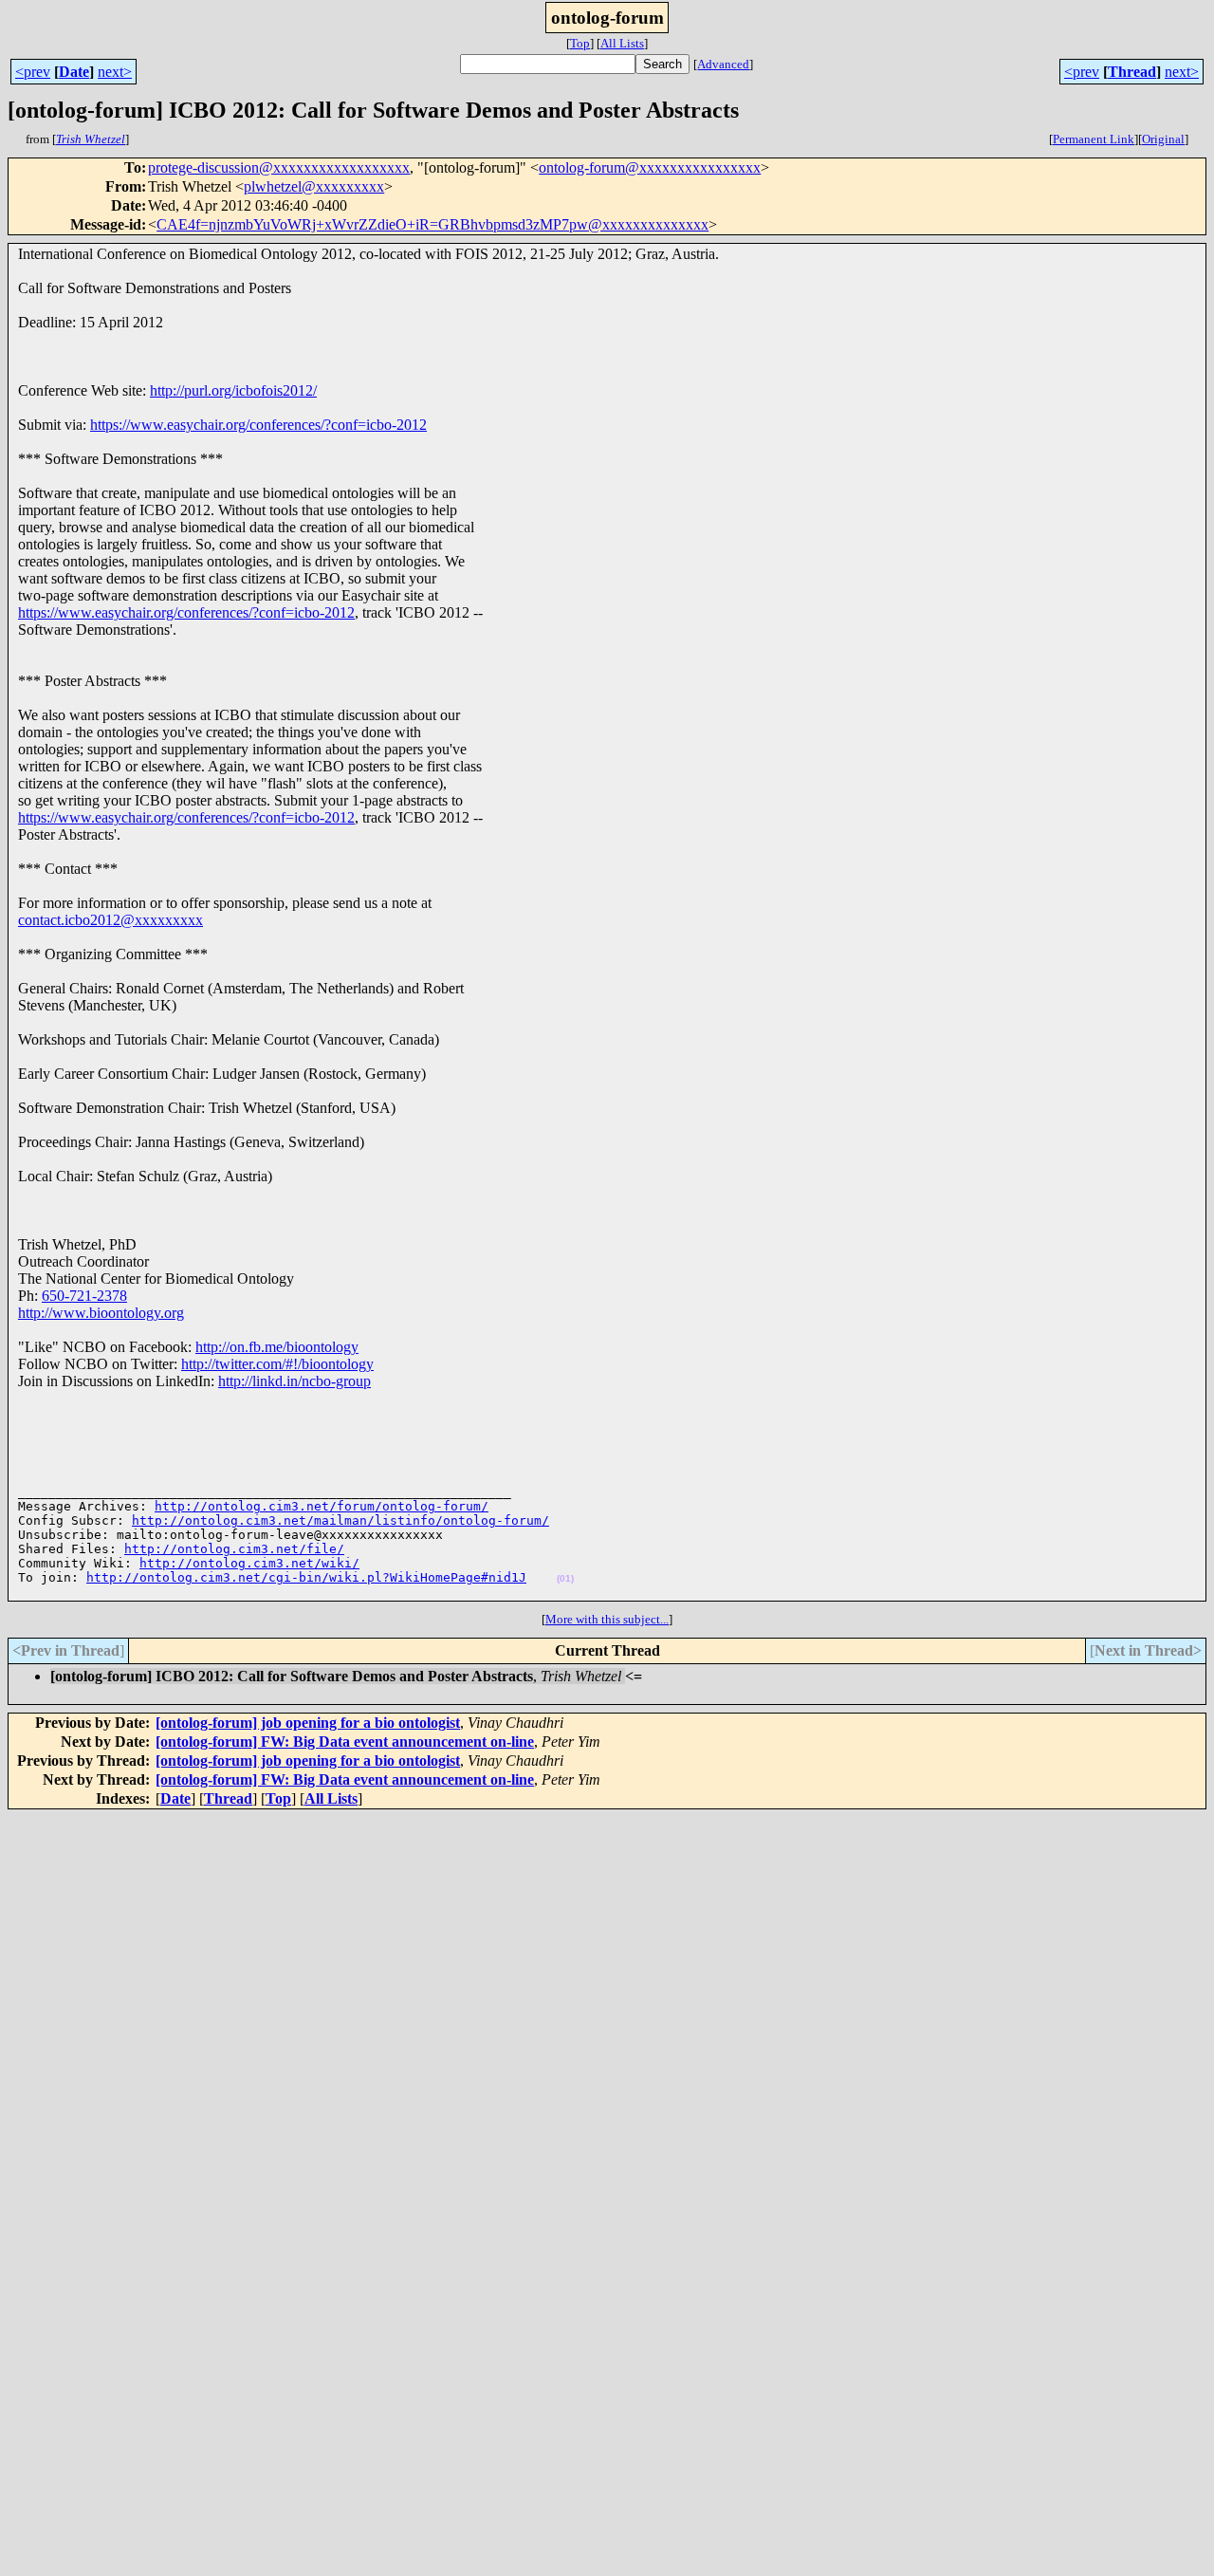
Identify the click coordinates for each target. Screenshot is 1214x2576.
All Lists (622, 43)
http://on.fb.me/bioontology (277, 1347)
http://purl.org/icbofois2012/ (233, 390)
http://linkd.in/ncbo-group (294, 1381)
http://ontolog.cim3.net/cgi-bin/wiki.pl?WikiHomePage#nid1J (306, 1577)
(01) (565, 1578)
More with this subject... (607, 1619)
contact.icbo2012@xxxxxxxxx (110, 920)
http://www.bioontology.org (101, 1313)
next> (115, 72)
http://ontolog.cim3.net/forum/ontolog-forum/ (322, 1506)
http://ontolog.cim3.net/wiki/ (249, 1563)
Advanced (723, 64)
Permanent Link (1094, 139)
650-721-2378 (84, 1296)
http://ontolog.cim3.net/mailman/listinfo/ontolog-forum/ (340, 1520)
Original (1163, 139)
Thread (1132, 72)
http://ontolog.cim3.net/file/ (234, 1549)
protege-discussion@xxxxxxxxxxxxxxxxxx (279, 167)
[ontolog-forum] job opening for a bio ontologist (308, 1723)
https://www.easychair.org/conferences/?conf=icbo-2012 (258, 425)
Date (74, 72)
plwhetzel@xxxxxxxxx (314, 186)
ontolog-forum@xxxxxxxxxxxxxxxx (650, 167)
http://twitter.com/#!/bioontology (277, 1364)
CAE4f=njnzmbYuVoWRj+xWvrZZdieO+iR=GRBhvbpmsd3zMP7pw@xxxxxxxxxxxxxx (432, 224)
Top (580, 43)
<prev (33, 72)
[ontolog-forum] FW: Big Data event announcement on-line (345, 1742)
